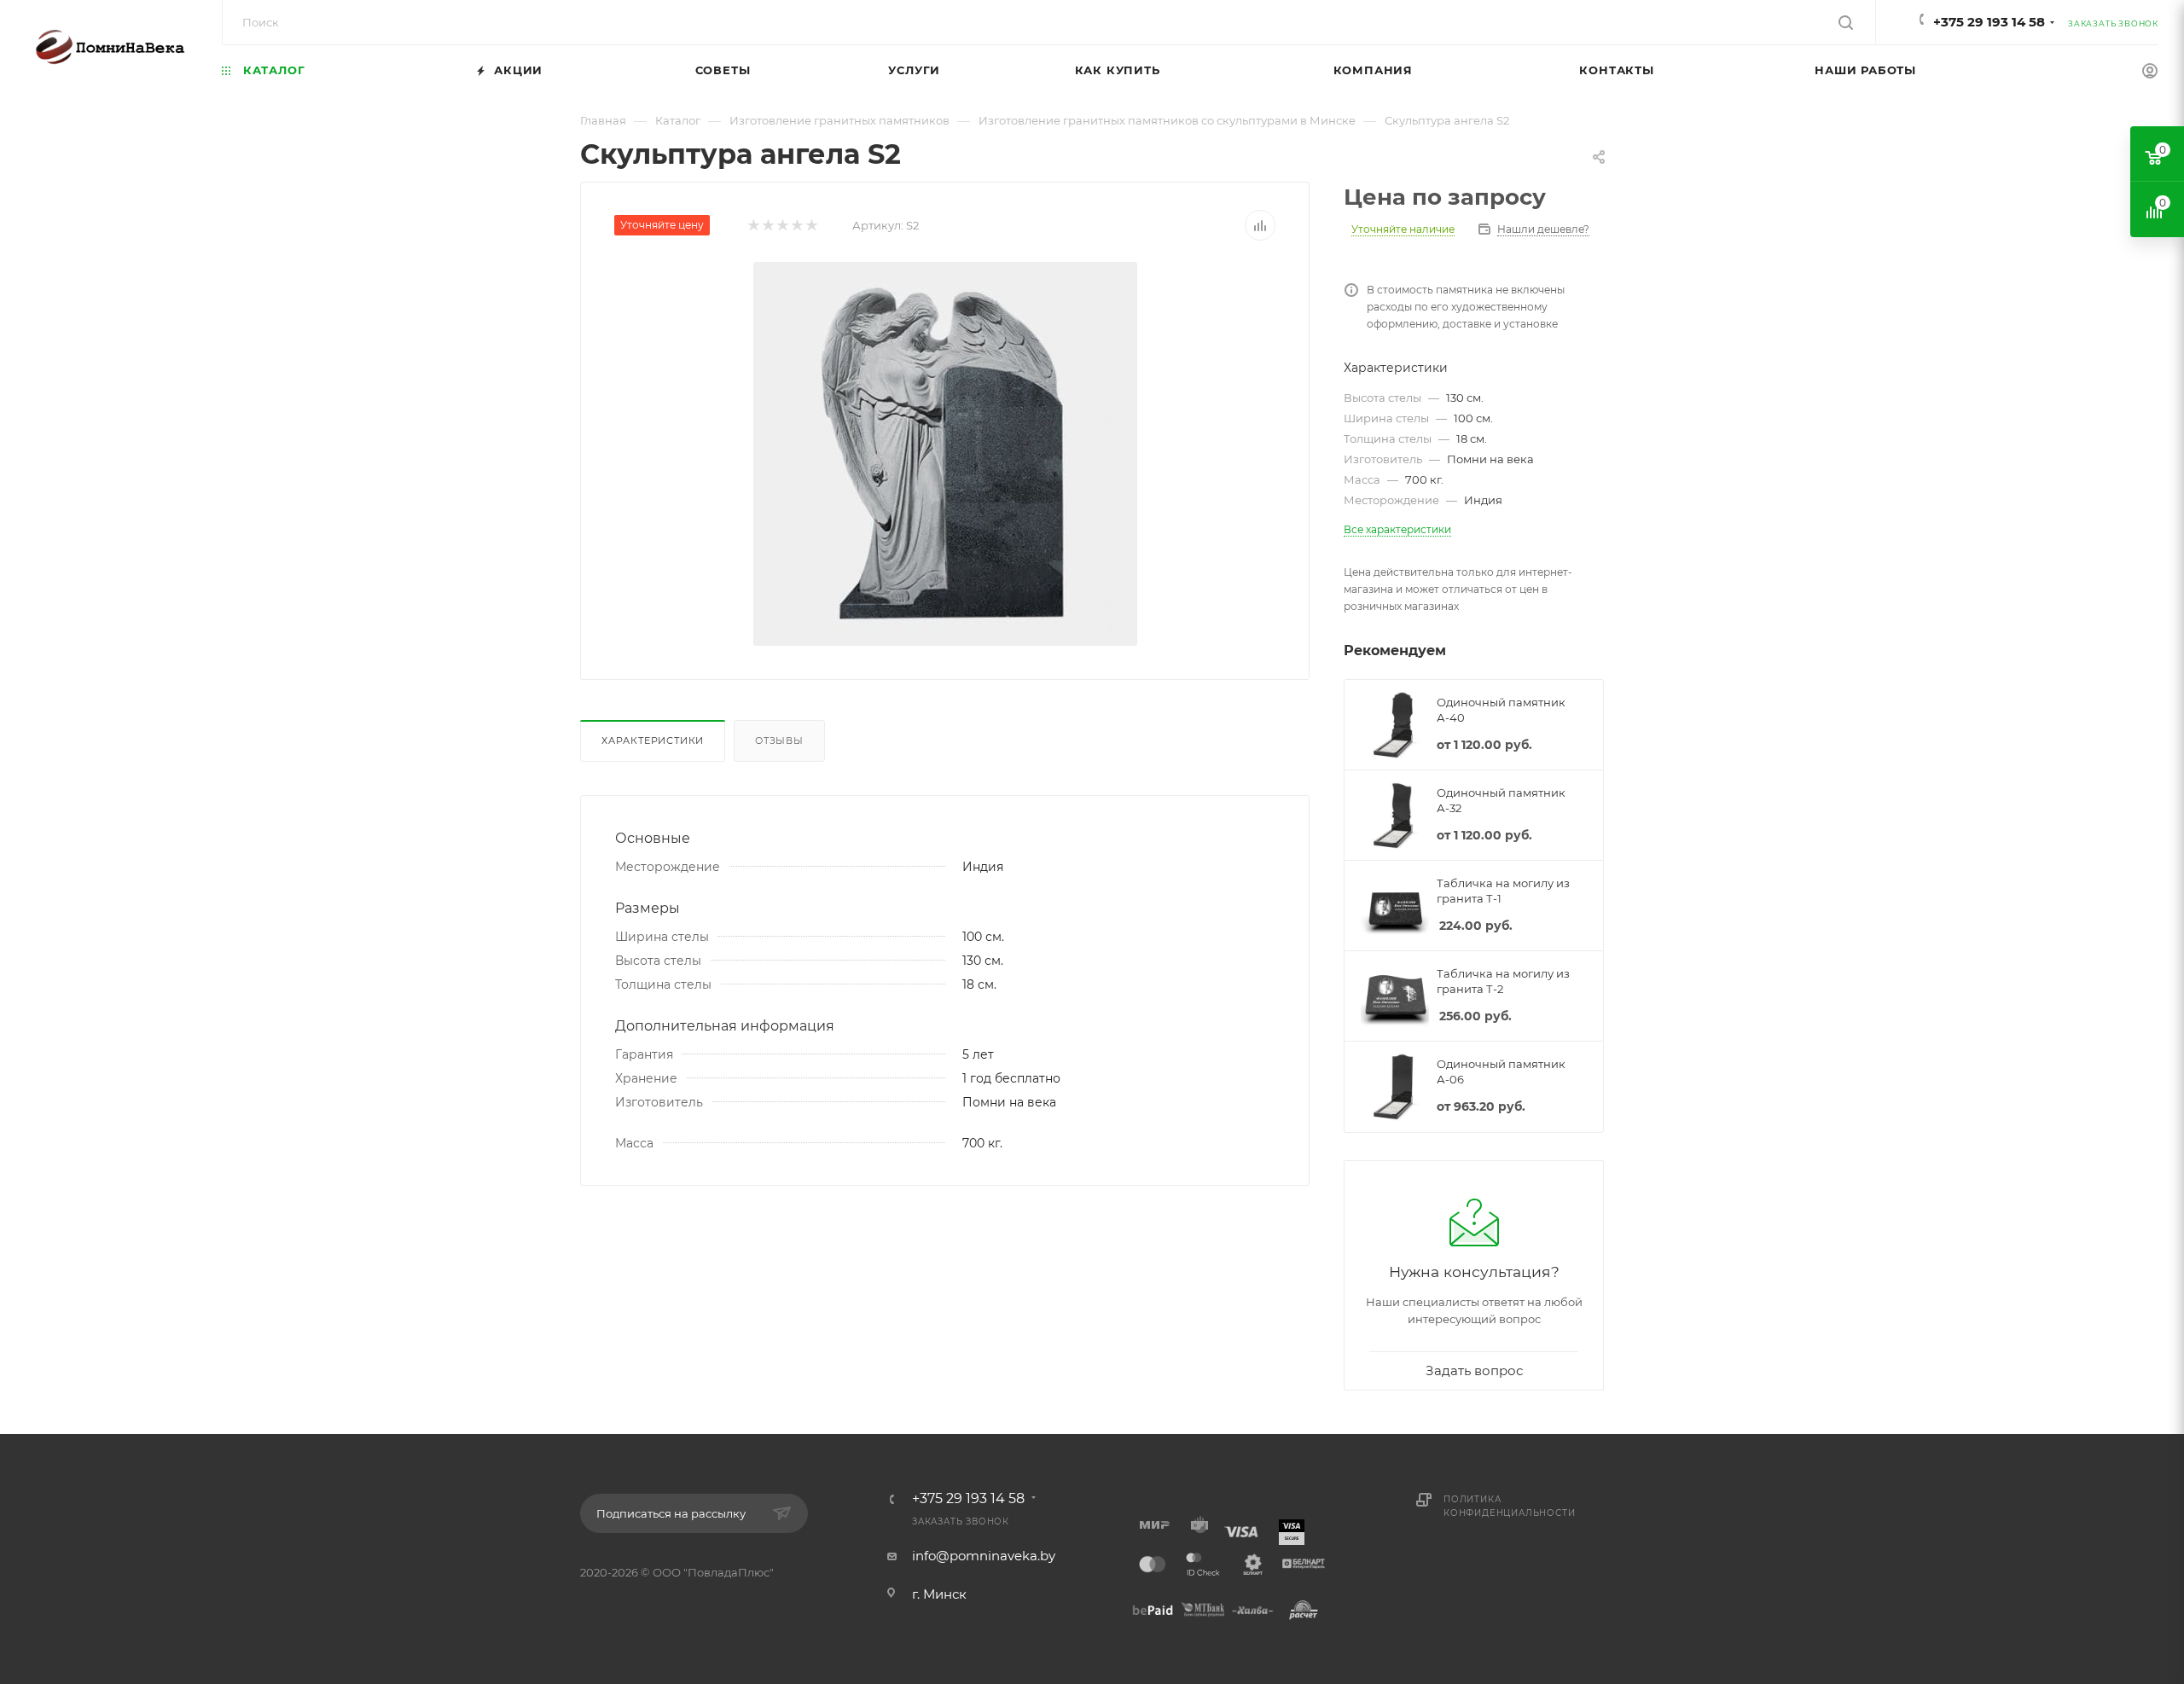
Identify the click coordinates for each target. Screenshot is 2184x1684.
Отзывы (779, 740)
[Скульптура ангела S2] (945, 454)
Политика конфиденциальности (1509, 1506)
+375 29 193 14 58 (1989, 22)
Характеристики (653, 740)
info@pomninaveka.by (984, 1556)
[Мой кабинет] (2150, 73)
